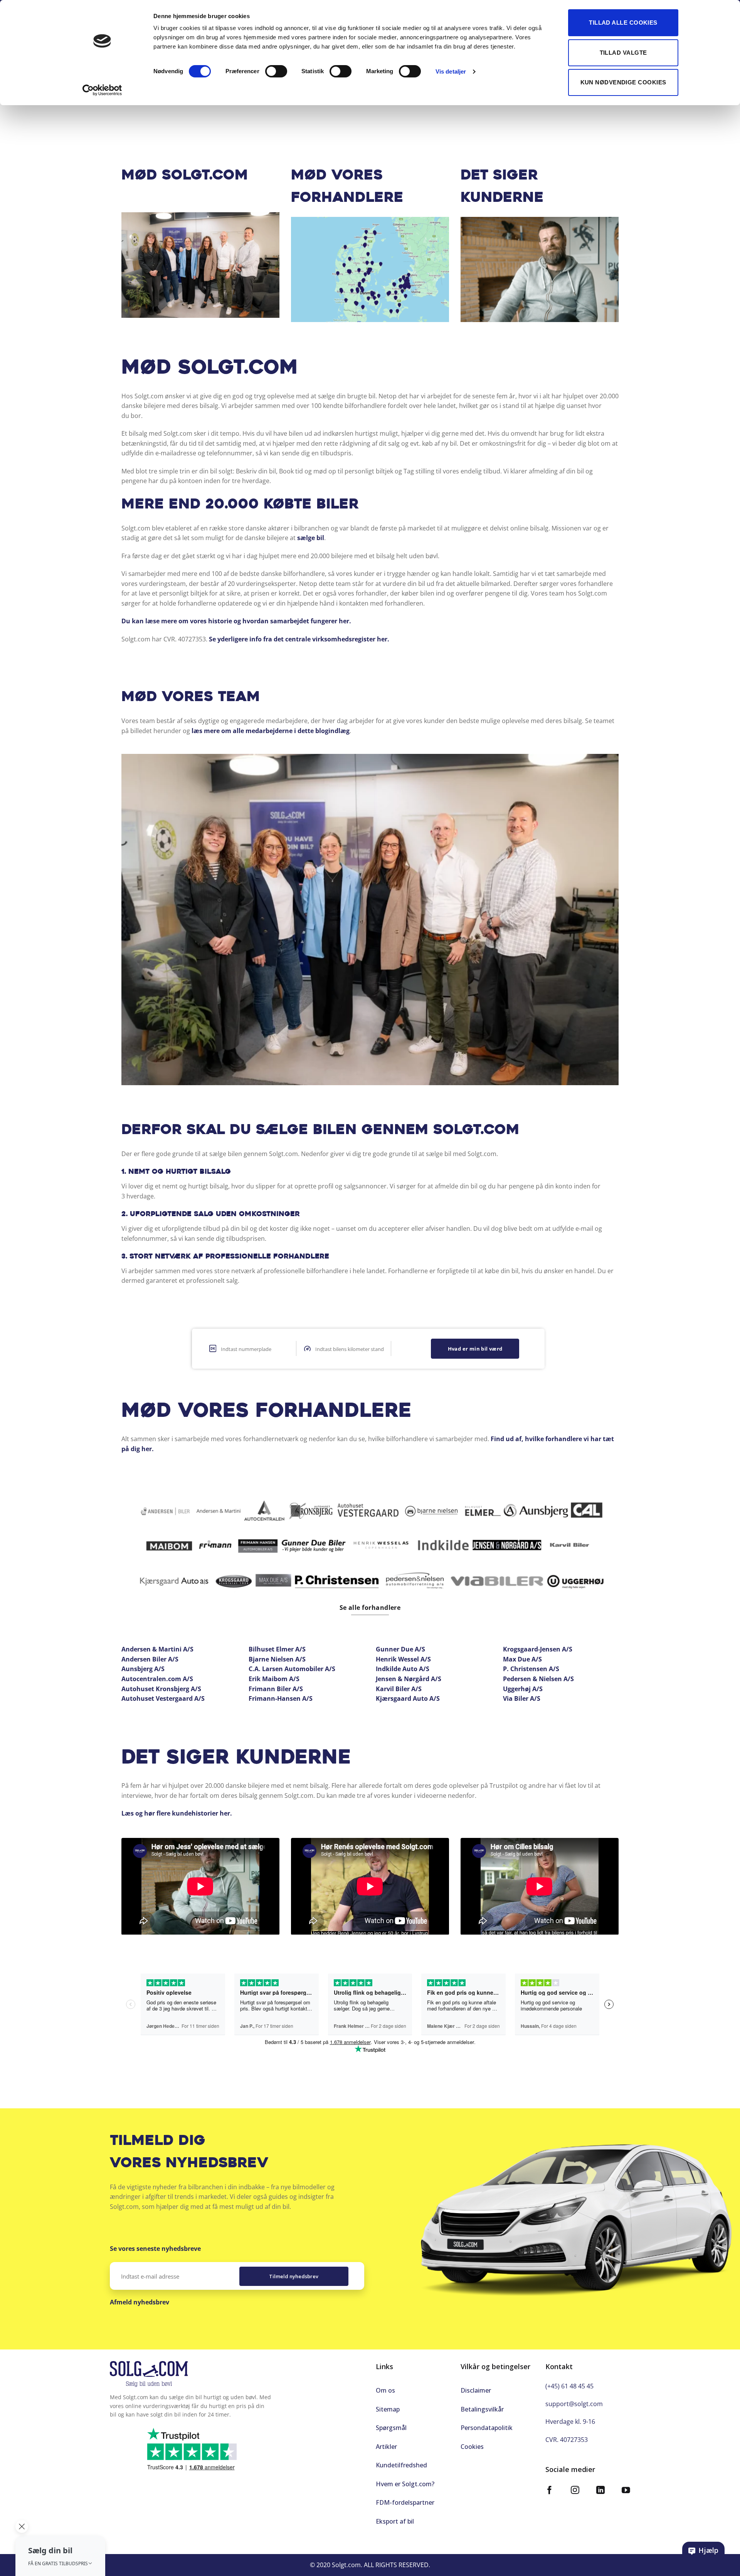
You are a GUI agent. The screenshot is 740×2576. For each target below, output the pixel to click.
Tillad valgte (623, 53)
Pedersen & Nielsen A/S (538, 1679)
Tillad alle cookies (623, 23)
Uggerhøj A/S (523, 1689)
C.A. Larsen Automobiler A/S (292, 1669)
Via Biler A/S (522, 1698)
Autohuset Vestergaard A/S (163, 1698)
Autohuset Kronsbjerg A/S (161, 1689)
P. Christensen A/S (531, 1669)
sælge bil (311, 538)
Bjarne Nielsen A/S (277, 1659)
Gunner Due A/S (400, 1649)
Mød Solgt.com (185, 176)
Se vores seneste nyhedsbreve (155, 2249)
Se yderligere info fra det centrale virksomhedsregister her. (299, 639)
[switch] (276, 71)
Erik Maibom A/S (274, 1679)
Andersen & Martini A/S (157, 1649)
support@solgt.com (574, 2404)
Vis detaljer (451, 71)
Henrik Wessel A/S (403, 1659)
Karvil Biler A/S (399, 1689)
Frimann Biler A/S (276, 1689)
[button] (60, 2556)
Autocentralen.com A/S (157, 1679)
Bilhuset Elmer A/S (277, 1649)
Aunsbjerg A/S (143, 1669)
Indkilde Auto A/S (403, 1669)
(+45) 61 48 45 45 (569, 2386)
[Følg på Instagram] (575, 2491)
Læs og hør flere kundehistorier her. (177, 1813)
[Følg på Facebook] (550, 2491)
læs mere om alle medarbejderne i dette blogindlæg (271, 731)
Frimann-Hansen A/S (281, 1698)
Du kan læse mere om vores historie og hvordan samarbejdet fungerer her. (236, 621)
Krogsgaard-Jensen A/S (538, 1649)
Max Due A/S (522, 1659)
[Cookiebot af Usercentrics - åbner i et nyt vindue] (102, 90)
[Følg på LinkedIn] (600, 2491)
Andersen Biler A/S (150, 1659)
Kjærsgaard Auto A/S (408, 1698)
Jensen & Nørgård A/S (409, 1679)
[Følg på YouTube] (626, 2491)
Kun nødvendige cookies (623, 82)
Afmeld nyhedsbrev (140, 2302)
